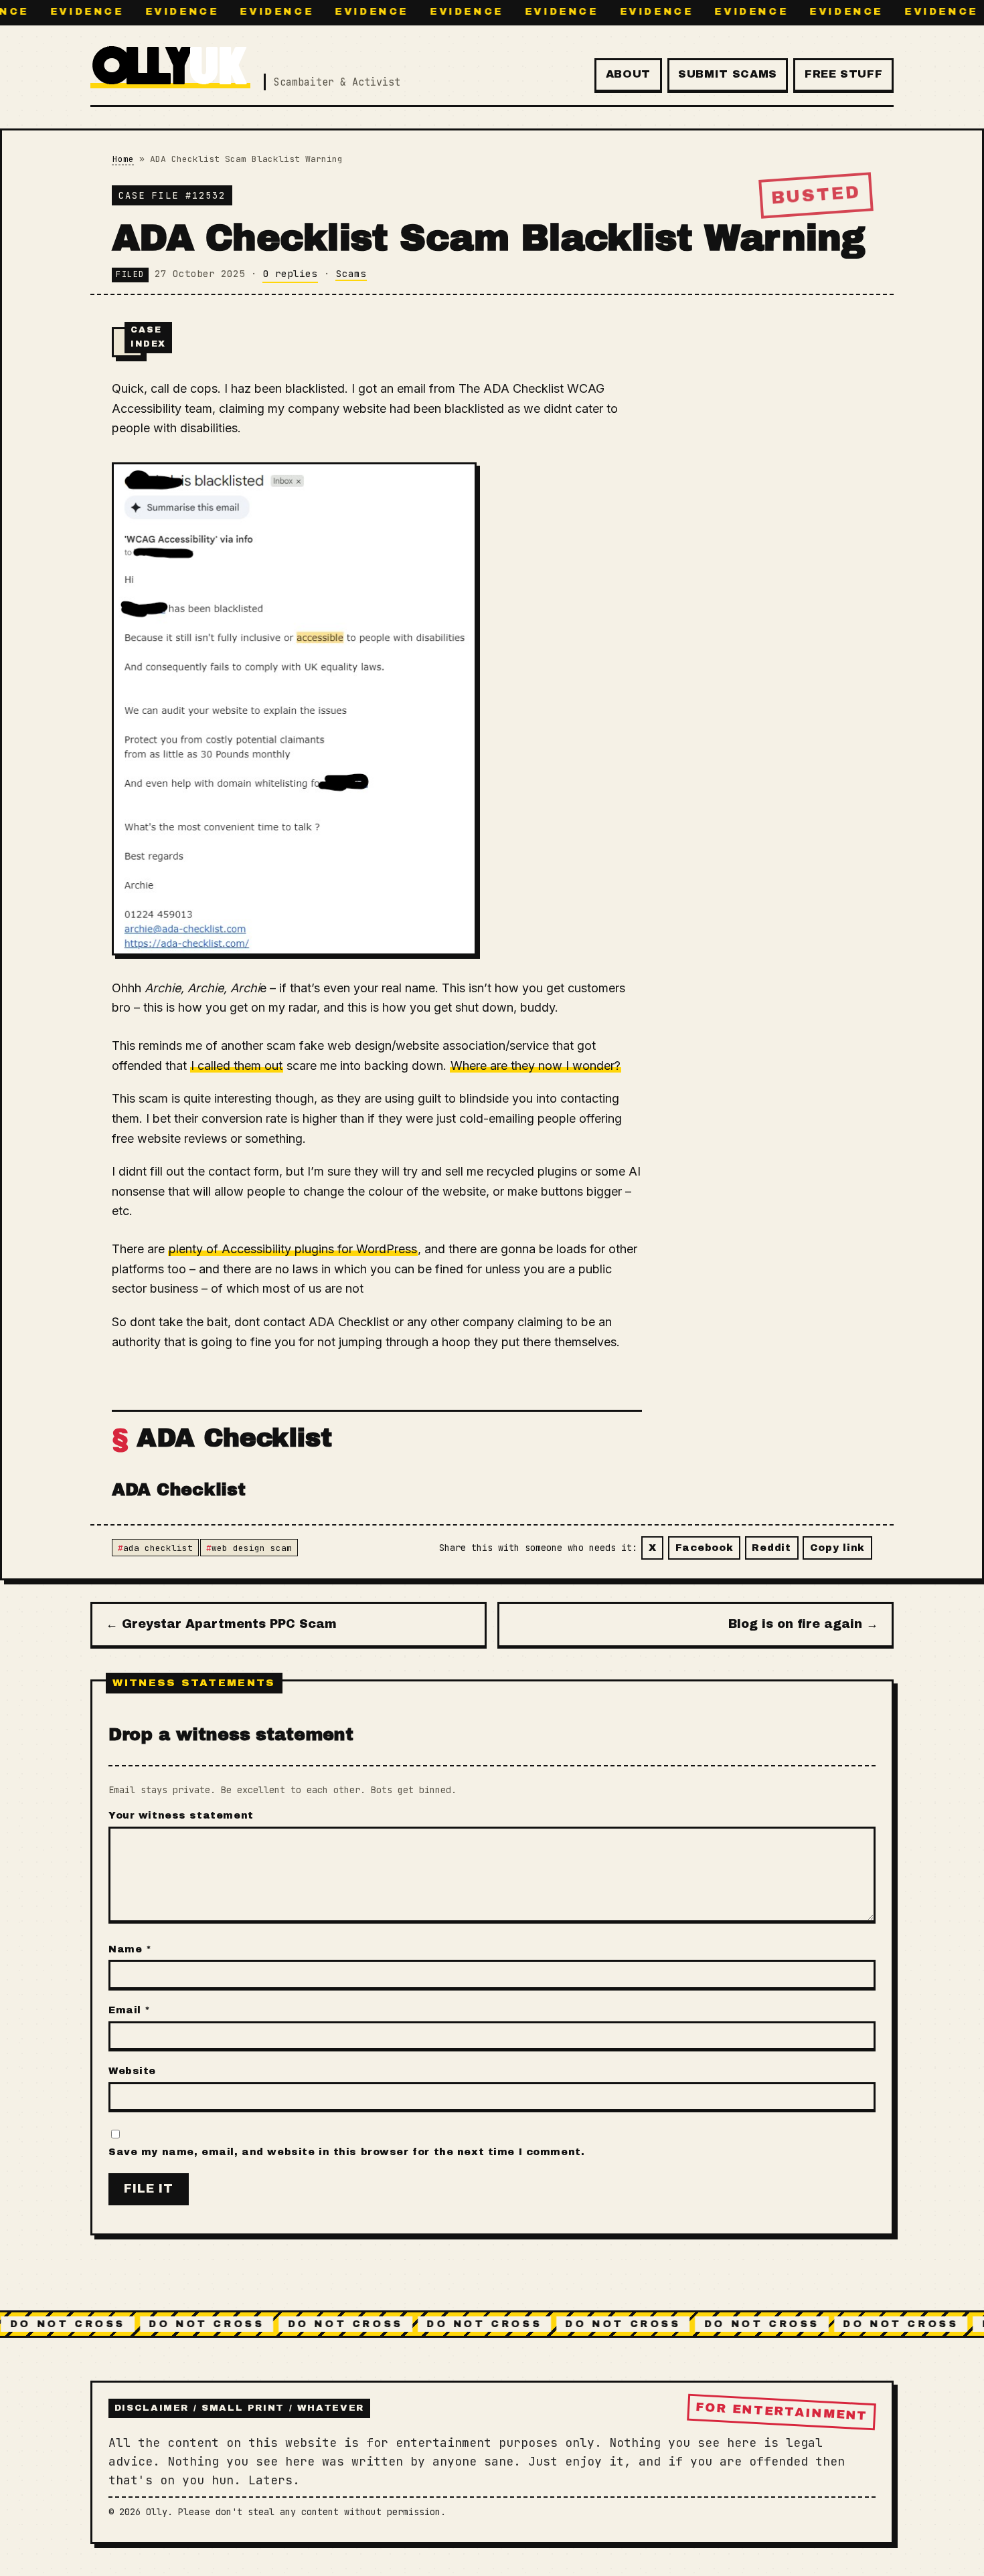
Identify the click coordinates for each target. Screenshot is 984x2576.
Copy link (837, 1548)
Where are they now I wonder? (536, 1066)
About (628, 74)
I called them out (237, 1066)
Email (130, 2010)
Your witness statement (181, 1815)
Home (123, 159)
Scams (351, 273)
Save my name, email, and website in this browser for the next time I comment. (346, 2152)
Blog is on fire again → (803, 1624)
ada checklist (158, 1548)
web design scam (252, 1548)
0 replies (290, 273)
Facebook (705, 1548)
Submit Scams (728, 74)
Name (130, 1949)
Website (132, 2071)
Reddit (771, 1548)
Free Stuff (843, 74)
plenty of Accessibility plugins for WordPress (293, 1249)
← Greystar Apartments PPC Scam (221, 1624)
